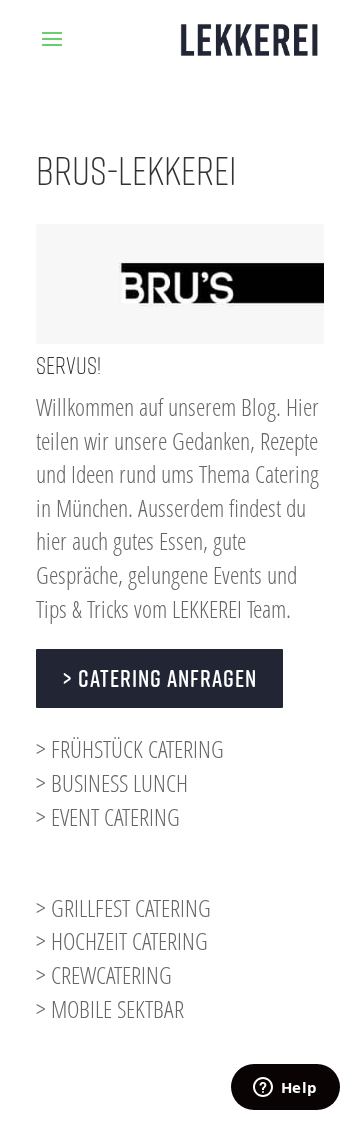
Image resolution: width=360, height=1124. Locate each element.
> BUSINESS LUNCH (112, 782)
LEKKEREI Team (229, 608)
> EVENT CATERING (108, 816)
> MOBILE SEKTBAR (110, 1008)
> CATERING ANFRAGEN (159, 678)
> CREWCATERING (104, 974)
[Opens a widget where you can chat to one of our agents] (285, 1089)
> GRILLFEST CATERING (123, 907)
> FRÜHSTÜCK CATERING (130, 748)
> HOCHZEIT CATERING (122, 940)
